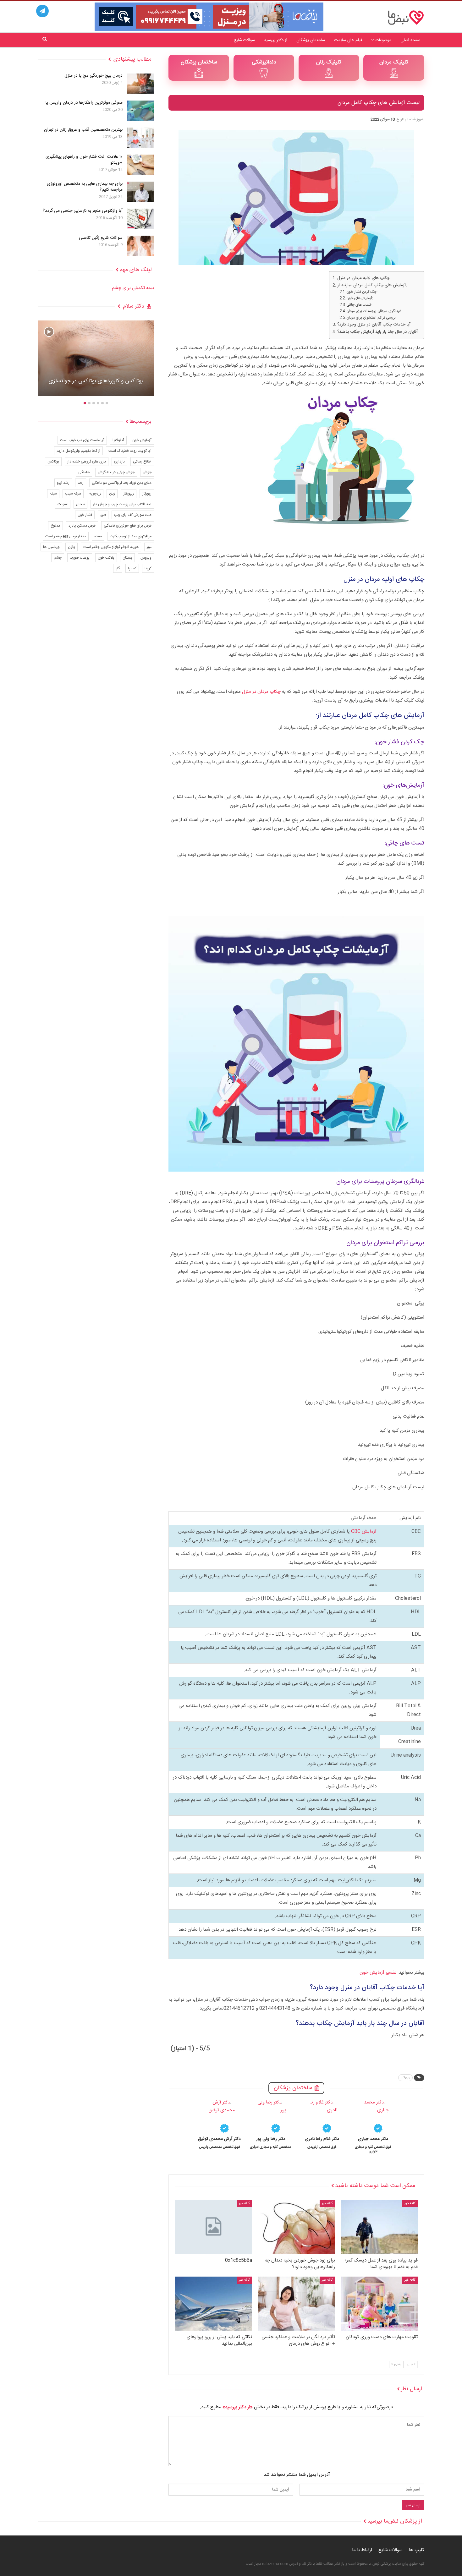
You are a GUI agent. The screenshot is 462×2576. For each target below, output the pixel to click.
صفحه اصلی (410, 40)
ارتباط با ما (362, 2550)
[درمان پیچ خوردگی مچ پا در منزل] (140, 84)
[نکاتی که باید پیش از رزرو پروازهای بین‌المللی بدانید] (214, 2304)
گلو (118, 568)
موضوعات (383, 40)
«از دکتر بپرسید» (238, 2407)
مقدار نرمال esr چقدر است (66, 536)
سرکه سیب (73, 494)
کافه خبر (410, 2203)
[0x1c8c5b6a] (214, 2227)
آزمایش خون (142, 440)
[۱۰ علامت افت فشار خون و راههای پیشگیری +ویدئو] (140, 165)
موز (149, 547)
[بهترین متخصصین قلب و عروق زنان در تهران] (140, 138)
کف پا (132, 568)
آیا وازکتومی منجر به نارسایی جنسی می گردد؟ (83, 211)
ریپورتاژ (129, 494)
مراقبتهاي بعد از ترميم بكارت (131, 536)
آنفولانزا (118, 440)
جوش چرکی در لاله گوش (116, 472)
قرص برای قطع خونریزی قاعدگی (128, 526)
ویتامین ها (51, 547)
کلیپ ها (417, 2550)
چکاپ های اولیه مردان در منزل (363, 278)
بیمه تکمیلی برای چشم (133, 288)
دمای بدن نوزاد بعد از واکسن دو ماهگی (122, 483)
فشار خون (85, 515)
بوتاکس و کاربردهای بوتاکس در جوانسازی (96, 381)
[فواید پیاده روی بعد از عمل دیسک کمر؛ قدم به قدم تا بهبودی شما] (379, 2227)
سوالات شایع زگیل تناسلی (101, 238)
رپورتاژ (405, 2078)
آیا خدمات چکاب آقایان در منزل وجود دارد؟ (374, 325)
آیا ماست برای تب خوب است (82, 440)
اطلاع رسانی (142, 462)
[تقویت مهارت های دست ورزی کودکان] (379, 2304)
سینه (53, 494)
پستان (127, 558)
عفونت (63, 504)
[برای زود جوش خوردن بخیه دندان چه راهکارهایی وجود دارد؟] (296, 2227)
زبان (112, 494)
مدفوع (55, 526)
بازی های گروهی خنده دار (87, 462)
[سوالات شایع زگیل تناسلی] (140, 246)
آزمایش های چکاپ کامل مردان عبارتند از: (372, 285)
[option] (373, 2126)
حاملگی (84, 472)
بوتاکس (53, 462)
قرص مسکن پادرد (82, 526)
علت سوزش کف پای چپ (133, 515)
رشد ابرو (63, 483)
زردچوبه (95, 494)
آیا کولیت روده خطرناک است (130, 451)
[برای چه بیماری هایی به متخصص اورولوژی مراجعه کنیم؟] (140, 192)
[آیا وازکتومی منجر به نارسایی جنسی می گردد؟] (140, 219)
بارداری (119, 462)
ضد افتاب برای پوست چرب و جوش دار (122, 504)
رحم (81, 483)
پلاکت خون (106, 558)
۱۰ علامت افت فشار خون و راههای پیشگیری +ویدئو (84, 160)
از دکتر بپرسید (276, 40)
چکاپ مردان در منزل (261, 692)
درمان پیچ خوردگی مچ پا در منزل (93, 76)
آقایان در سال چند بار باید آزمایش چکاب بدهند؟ (377, 332)
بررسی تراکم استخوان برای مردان (371, 318)
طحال (80, 504)
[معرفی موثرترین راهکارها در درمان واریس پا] (140, 111)
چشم (58, 558)
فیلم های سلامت (348, 40)
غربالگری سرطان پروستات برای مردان (374, 311)
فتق (103, 515)
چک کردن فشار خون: (362, 292)
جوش (147, 472)
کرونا (148, 568)
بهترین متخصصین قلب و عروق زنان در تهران (83, 130)
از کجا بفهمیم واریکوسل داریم (78, 451)
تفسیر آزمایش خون (378, 1973)
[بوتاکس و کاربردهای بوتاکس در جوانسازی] (96, 358)
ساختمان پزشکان (311, 40)
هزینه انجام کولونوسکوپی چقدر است (111, 547)
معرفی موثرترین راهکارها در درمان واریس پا (84, 103)
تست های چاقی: (359, 305)
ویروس (146, 558)
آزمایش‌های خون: (360, 298)
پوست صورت (80, 558)
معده (98, 536)
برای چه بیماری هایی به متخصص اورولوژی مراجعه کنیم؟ (85, 187)
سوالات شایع (244, 40)
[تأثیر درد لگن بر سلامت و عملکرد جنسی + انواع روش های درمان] (296, 2304)
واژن (71, 547)
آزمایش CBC (364, 1531)
